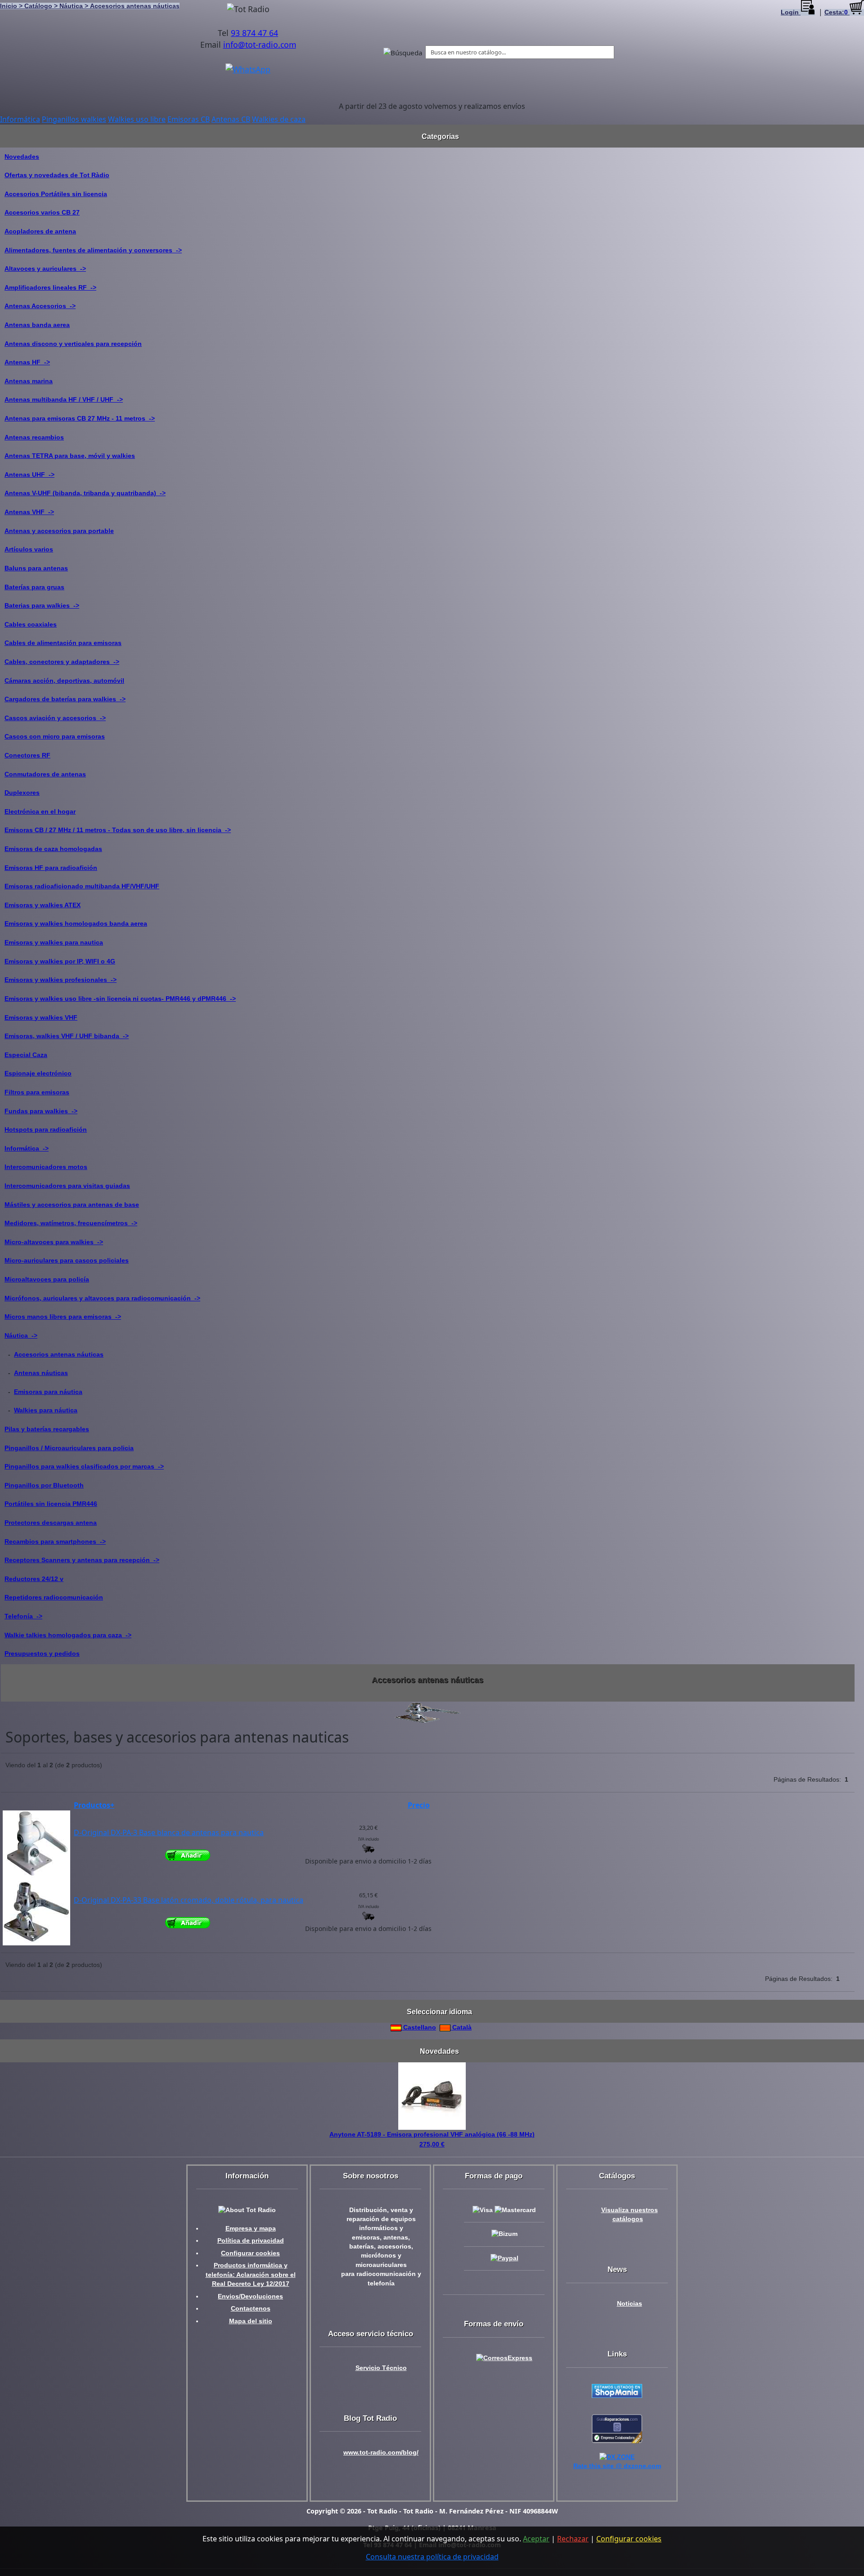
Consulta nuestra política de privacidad (432, 2557)
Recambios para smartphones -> (55, 1541)
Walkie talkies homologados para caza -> (68, 1635)
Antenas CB (231, 119)
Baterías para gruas (34, 587)
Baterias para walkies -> (42, 605)
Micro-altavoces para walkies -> (54, 1242)
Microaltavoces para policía (47, 1279)
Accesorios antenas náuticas (59, 1354)
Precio (419, 1805)
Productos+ (94, 1805)
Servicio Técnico (381, 2368)
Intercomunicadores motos (46, 1167)
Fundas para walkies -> (41, 1111)
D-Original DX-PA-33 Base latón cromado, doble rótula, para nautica (189, 1900)
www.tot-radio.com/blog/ (381, 2453)
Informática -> (27, 1148)
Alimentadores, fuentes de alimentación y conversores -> (93, 250)
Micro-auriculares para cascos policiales (67, 1260)
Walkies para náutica (46, 1410)
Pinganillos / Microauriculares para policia (69, 1448)
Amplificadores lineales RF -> (50, 287)
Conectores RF (27, 755)
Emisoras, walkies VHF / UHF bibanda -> (67, 1036)
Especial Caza (26, 1055)
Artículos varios (29, 549)
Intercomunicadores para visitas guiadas (67, 1186)
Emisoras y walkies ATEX (43, 905)
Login (791, 12)
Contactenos (251, 2309)
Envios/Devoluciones (250, 2296)
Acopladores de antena (40, 231)
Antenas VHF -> (29, 512)
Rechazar (573, 2539)
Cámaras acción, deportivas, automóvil (64, 681)
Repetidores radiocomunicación (54, 1597)
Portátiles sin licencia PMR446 (51, 1504)
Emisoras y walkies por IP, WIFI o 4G (60, 961)
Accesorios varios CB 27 (42, 212)
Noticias (630, 2304)
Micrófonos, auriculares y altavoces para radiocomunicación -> (102, 1298)
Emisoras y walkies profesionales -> (61, 980)
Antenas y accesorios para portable (59, 531)
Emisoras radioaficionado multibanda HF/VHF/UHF (82, 886)
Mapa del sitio (251, 2321)
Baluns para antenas (36, 568)
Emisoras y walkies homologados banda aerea (76, 923)
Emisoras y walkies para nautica (54, 942)
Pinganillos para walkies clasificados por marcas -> (84, 1466)
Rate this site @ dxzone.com (617, 2466)
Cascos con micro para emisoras (55, 736)
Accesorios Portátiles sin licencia (56, 194)
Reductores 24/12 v (34, 1579)
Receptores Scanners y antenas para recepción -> (82, 1560)
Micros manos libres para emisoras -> (63, 1317)
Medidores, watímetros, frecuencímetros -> (71, 1223)
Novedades (22, 157)
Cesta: (836, 12)
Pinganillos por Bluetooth (44, 1485)
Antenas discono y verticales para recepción (73, 344)
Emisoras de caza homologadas (53, 849)
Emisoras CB (189, 119)
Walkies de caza (279, 119)
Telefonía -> (23, 1616)
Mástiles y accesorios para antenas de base (72, 1205)
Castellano (419, 2027)
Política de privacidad (251, 2241)
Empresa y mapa (251, 2229)
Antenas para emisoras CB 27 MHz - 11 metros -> (80, 418)
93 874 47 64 (254, 33)
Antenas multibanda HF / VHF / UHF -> (64, 399)
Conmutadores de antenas (45, 774)
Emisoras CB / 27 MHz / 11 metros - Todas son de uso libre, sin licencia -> (118, 830)
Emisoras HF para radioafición (51, 868)
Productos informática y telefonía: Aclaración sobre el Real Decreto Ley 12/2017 (251, 2275)
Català (461, 2027)
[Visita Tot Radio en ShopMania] (617, 2390)
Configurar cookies (250, 2253)
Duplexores (22, 793)
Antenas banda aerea (37, 325)
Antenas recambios (34, 437)
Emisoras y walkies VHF (41, 1017)
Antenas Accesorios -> (40, 306)
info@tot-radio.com (260, 45)
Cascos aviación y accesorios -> (55, 718)
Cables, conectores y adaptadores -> (62, 662)
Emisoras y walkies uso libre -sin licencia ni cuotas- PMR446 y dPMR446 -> (120, 999)
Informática (20, 119)
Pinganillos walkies (74, 119)
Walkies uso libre (137, 119)
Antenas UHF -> (29, 475)
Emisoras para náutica (48, 1392)
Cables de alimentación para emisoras (63, 643)
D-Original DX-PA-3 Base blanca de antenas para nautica (169, 1832)
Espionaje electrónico (38, 1073)
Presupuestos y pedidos (42, 1653)
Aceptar (536, 2539)
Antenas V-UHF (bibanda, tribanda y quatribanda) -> (85, 493)
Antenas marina (29, 381)
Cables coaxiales (31, 624)
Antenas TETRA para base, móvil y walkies (70, 456)
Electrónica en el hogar (40, 811)
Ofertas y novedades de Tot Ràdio (57, 175)
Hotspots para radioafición (46, 1129)
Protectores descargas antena (51, 1523)
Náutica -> (21, 1335)
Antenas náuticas (41, 1373)
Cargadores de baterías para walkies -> (65, 699)
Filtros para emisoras (37, 1092)
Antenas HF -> (27, 362)
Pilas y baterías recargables (47, 1429)
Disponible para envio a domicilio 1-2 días (368, 1861)
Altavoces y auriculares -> (45, 269)
